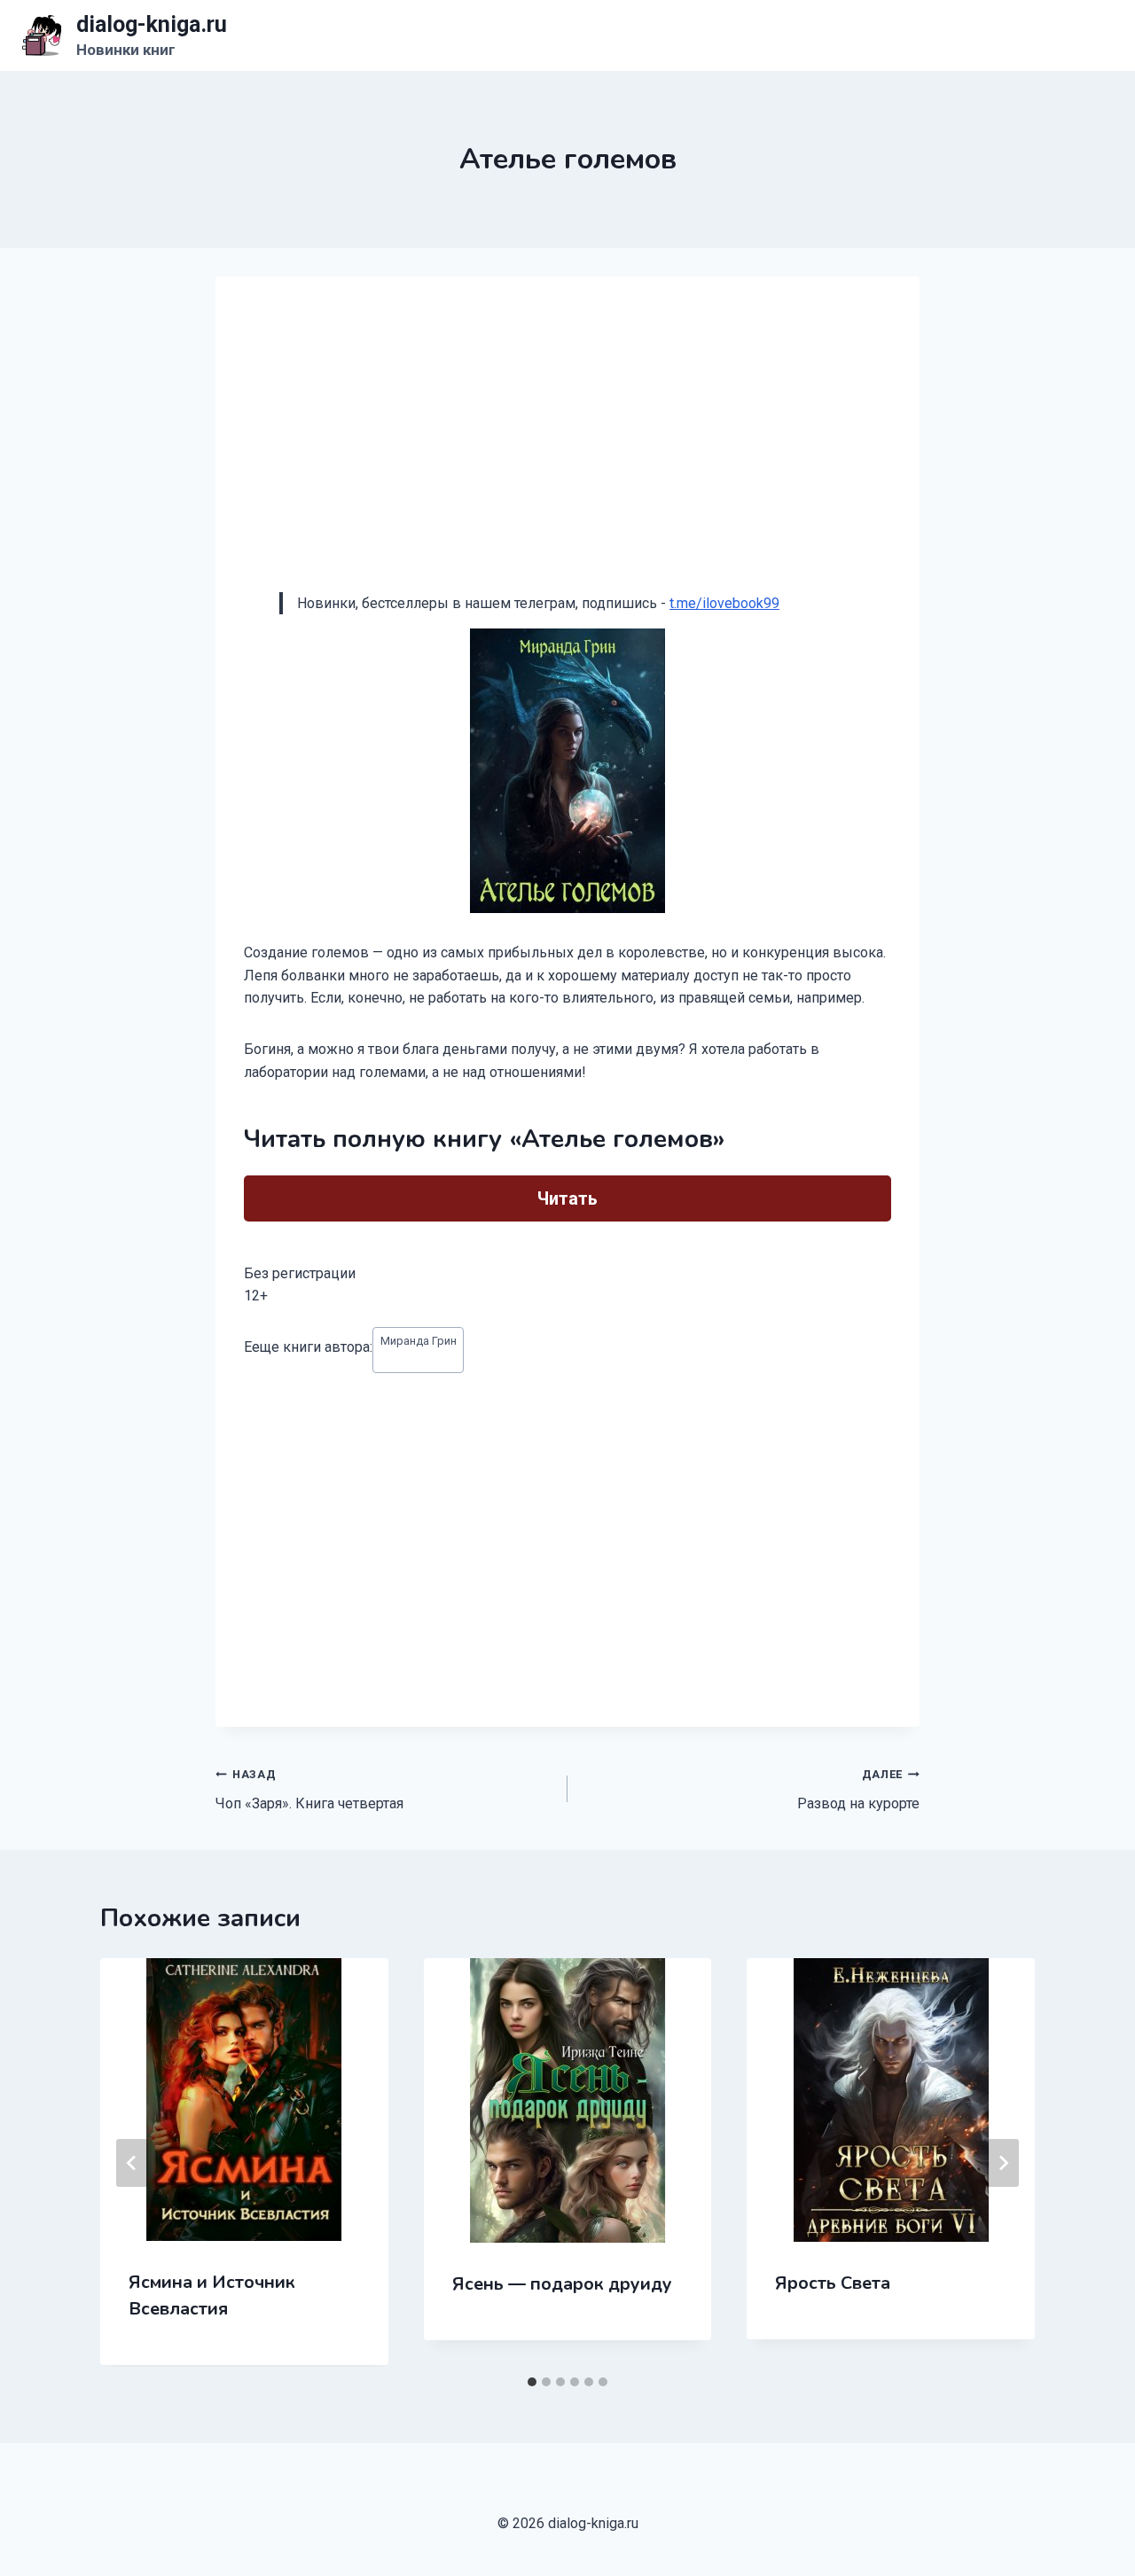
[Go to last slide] (132, 2163)
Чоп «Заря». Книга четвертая (309, 1790)
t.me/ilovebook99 (724, 603)
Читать (567, 1198)
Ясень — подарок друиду (562, 2284)
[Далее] (1003, 2163)
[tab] (532, 2382)
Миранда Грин (419, 1341)
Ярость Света (833, 2283)
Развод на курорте (858, 1790)
